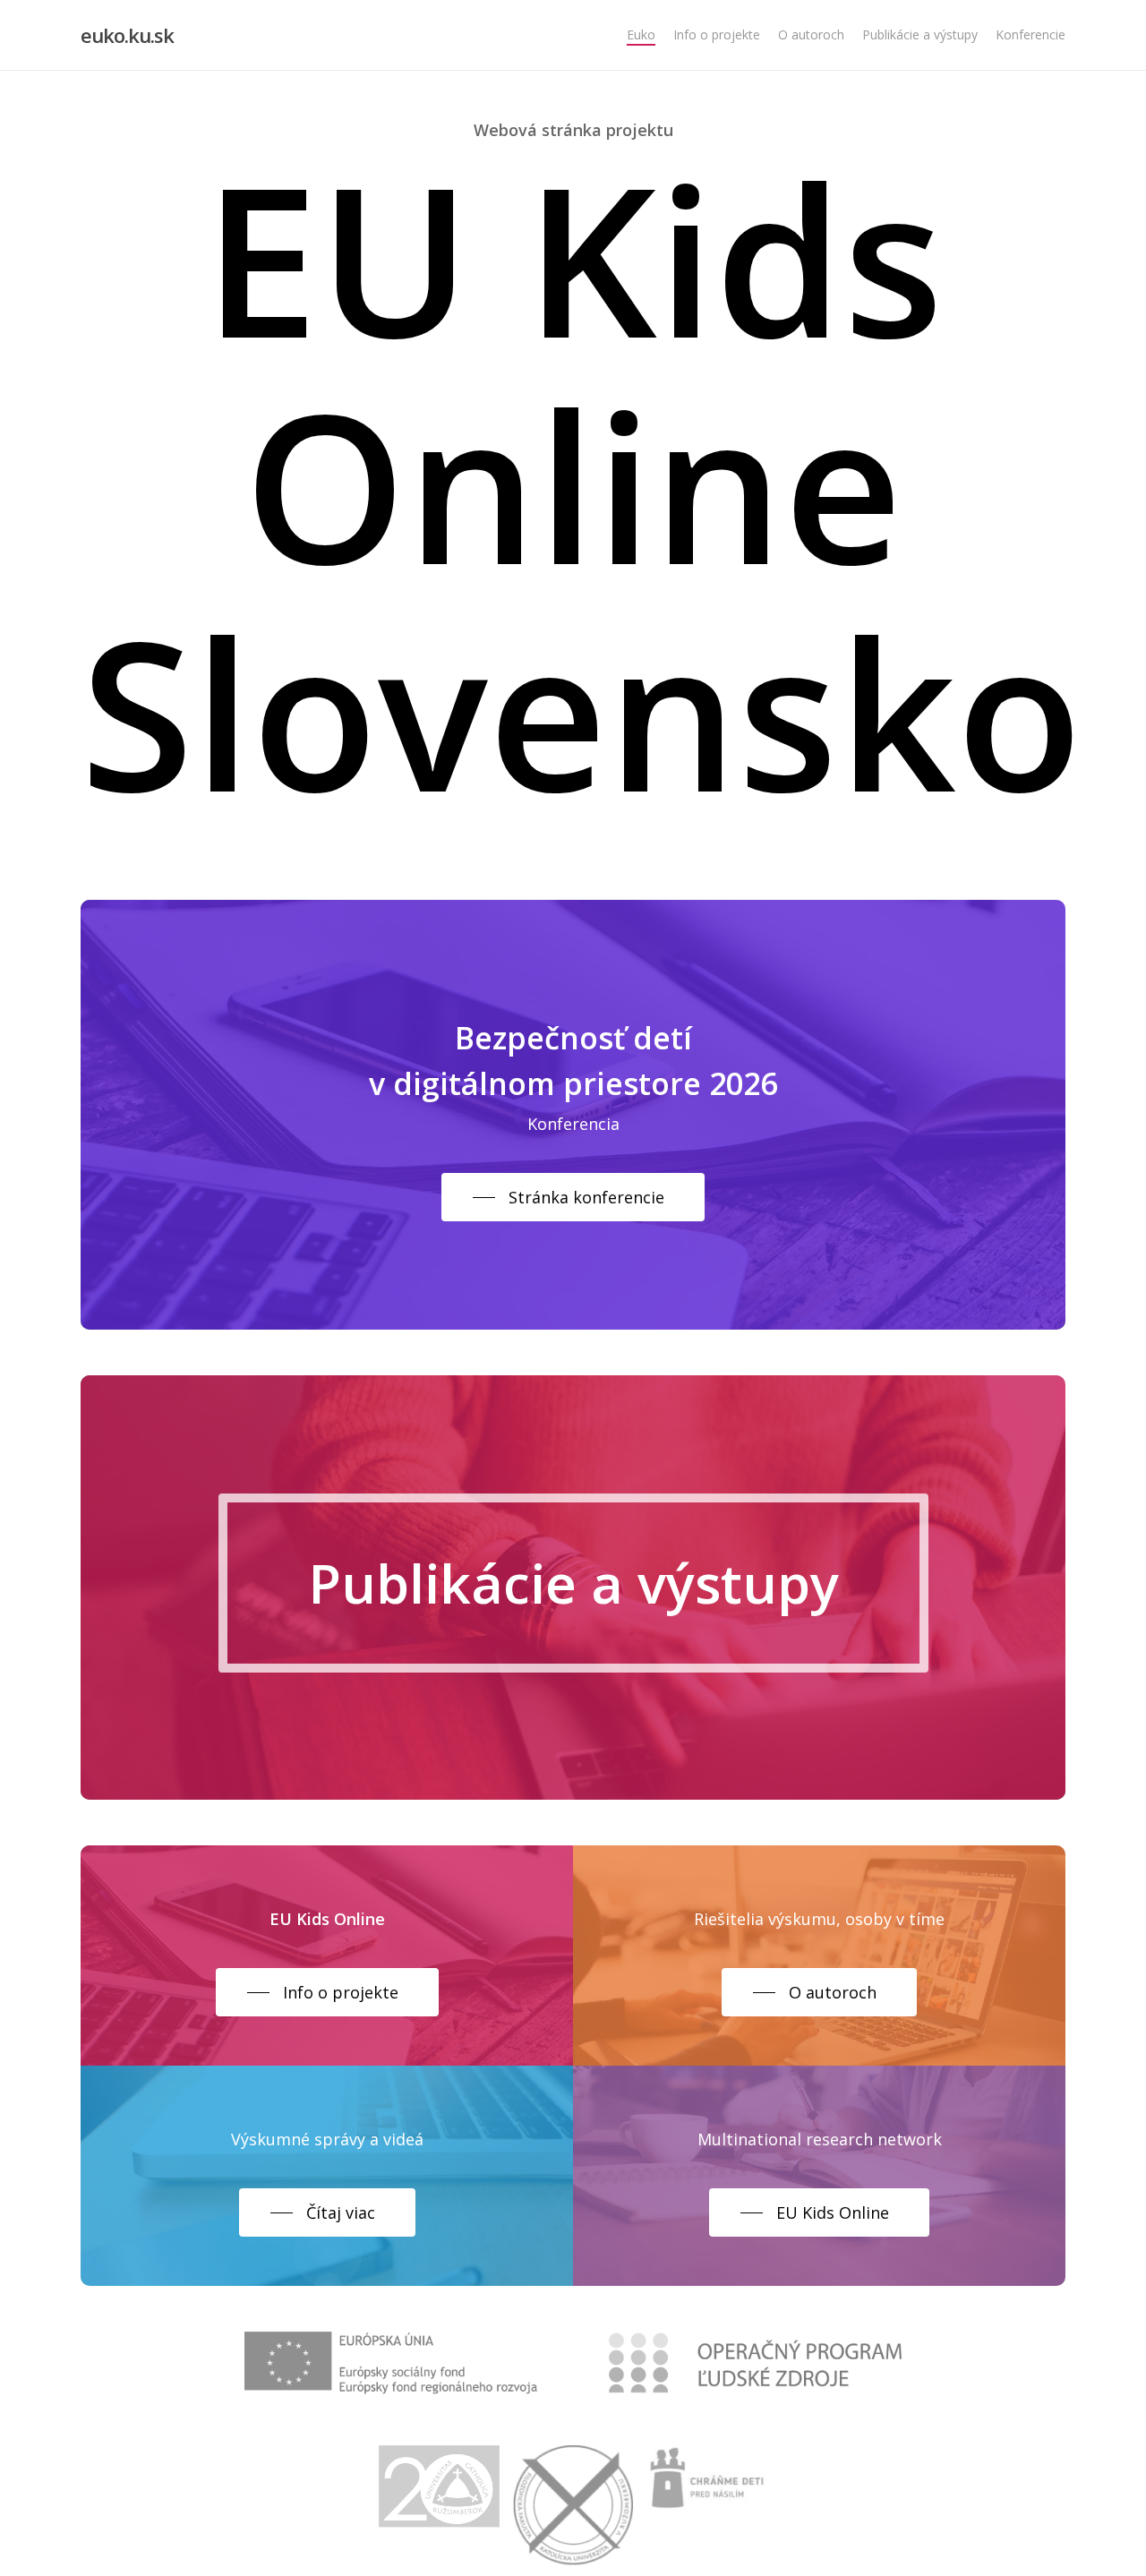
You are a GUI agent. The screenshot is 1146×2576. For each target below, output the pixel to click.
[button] (573, 1197)
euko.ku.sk (127, 35)
